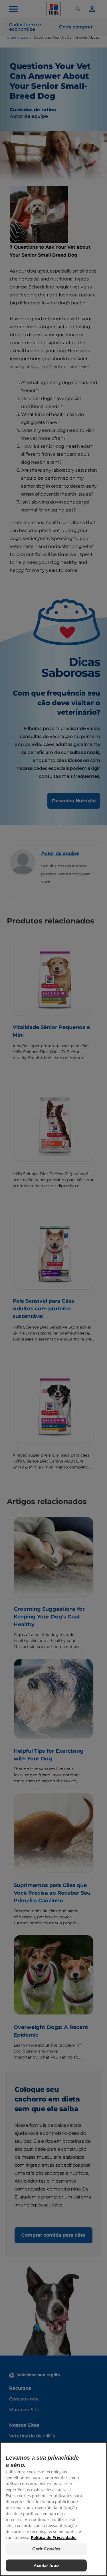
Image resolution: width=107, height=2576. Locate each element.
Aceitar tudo (46, 2565)
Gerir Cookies (46, 2549)
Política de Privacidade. (54, 2537)
